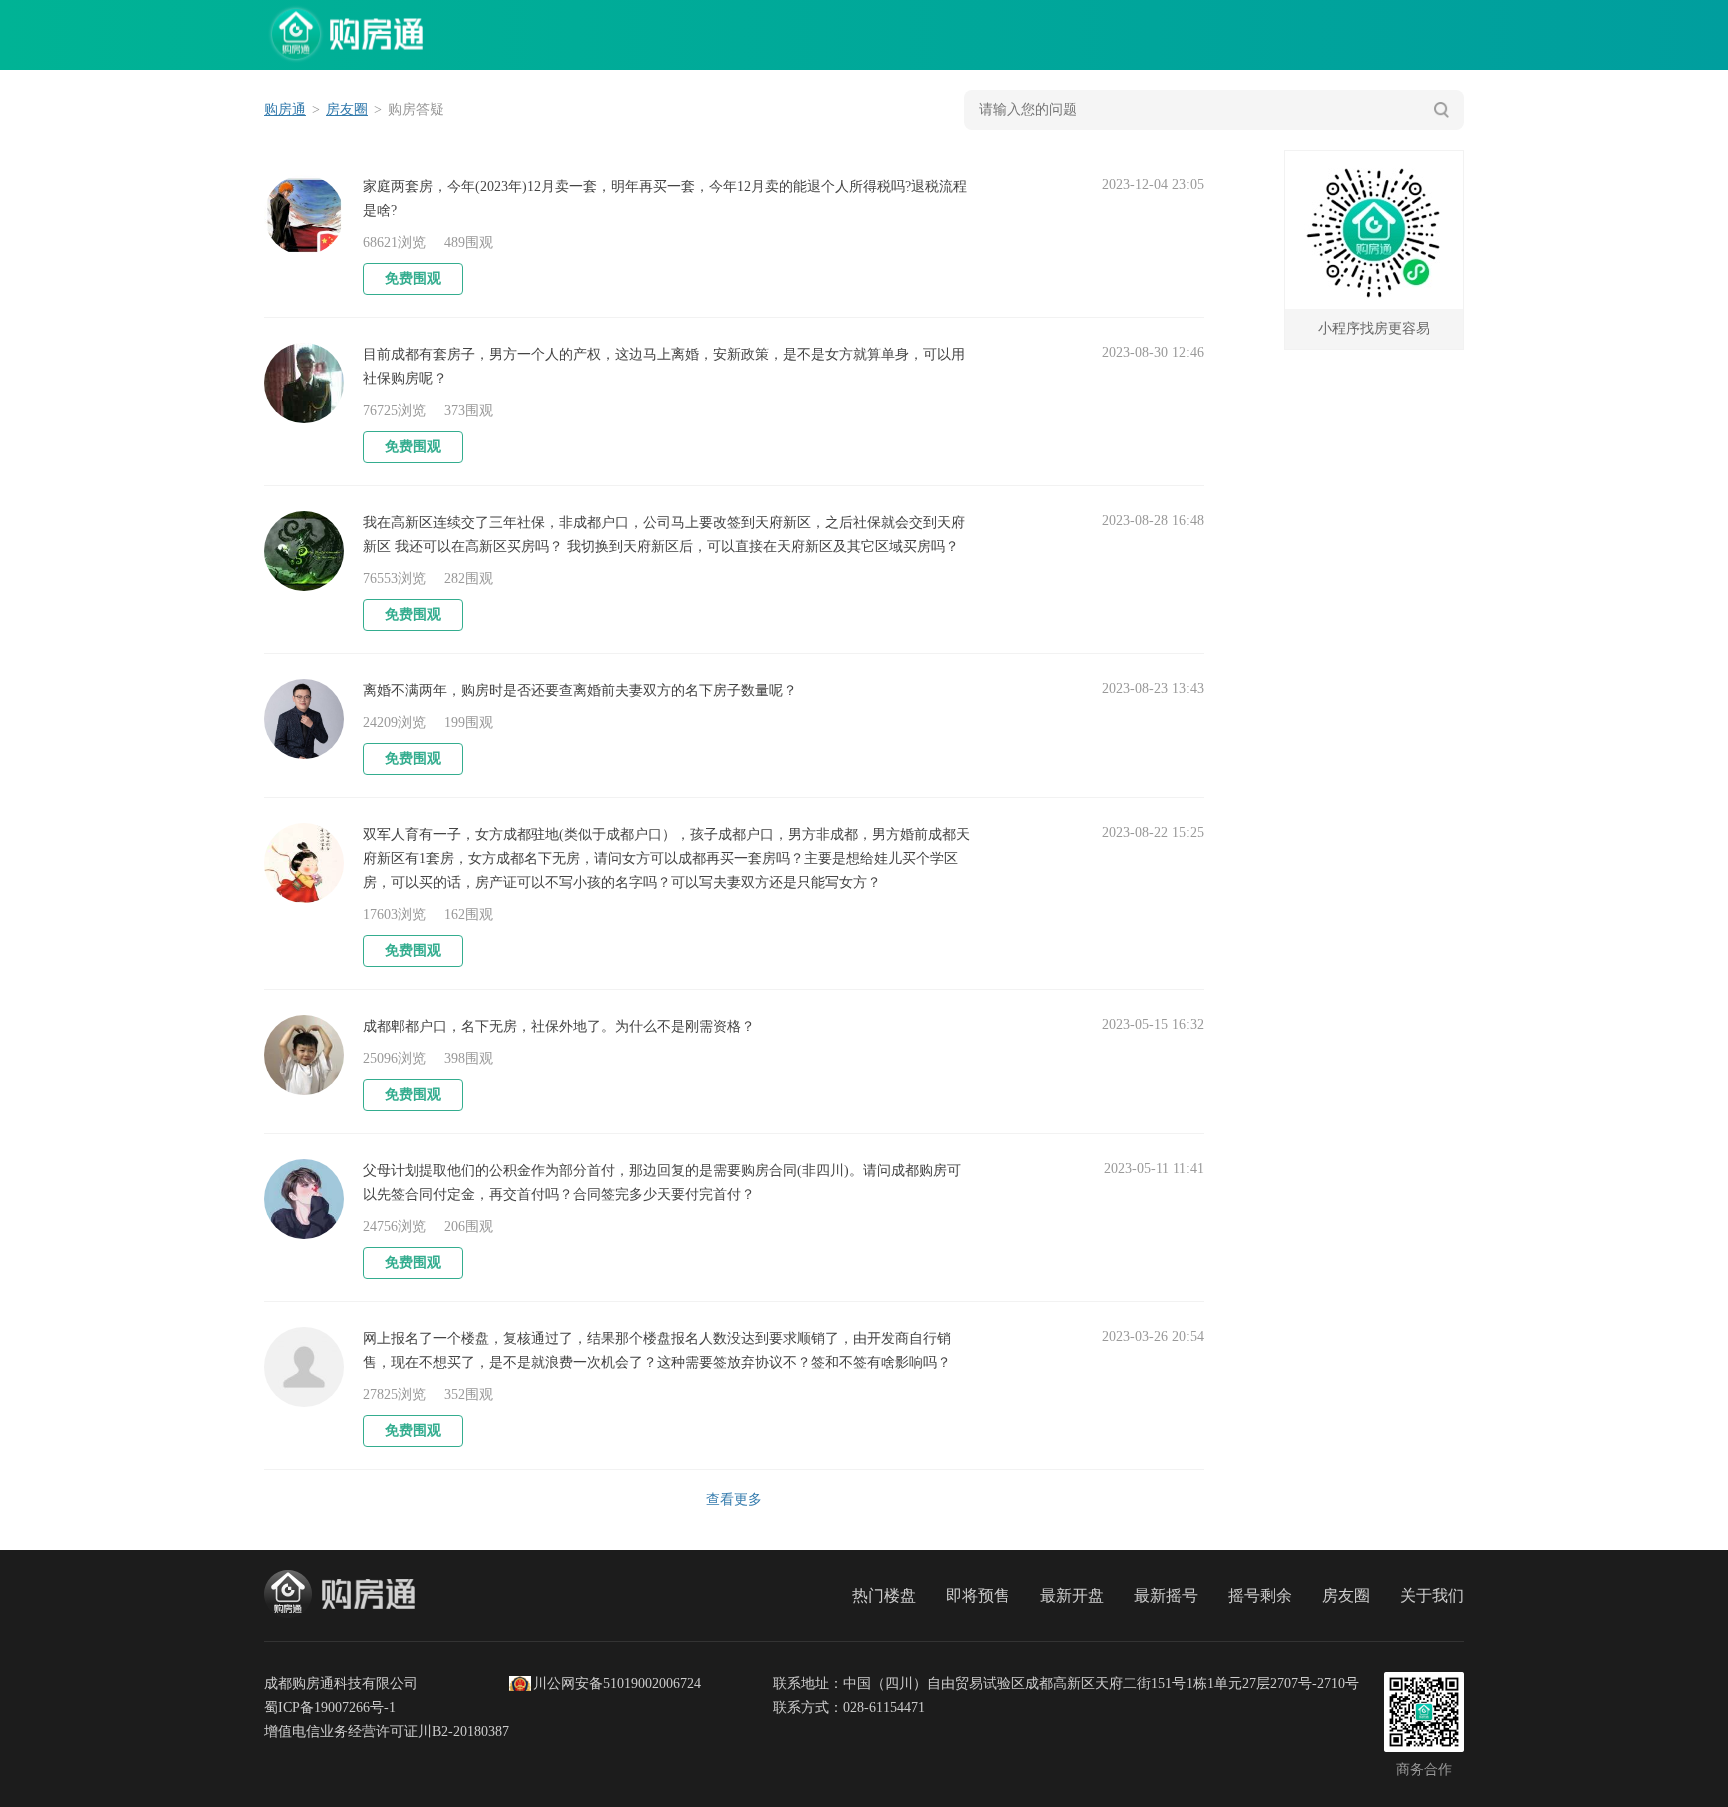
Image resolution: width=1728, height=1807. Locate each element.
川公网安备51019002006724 (617, 1683)
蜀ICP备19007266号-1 (330, 1707)
